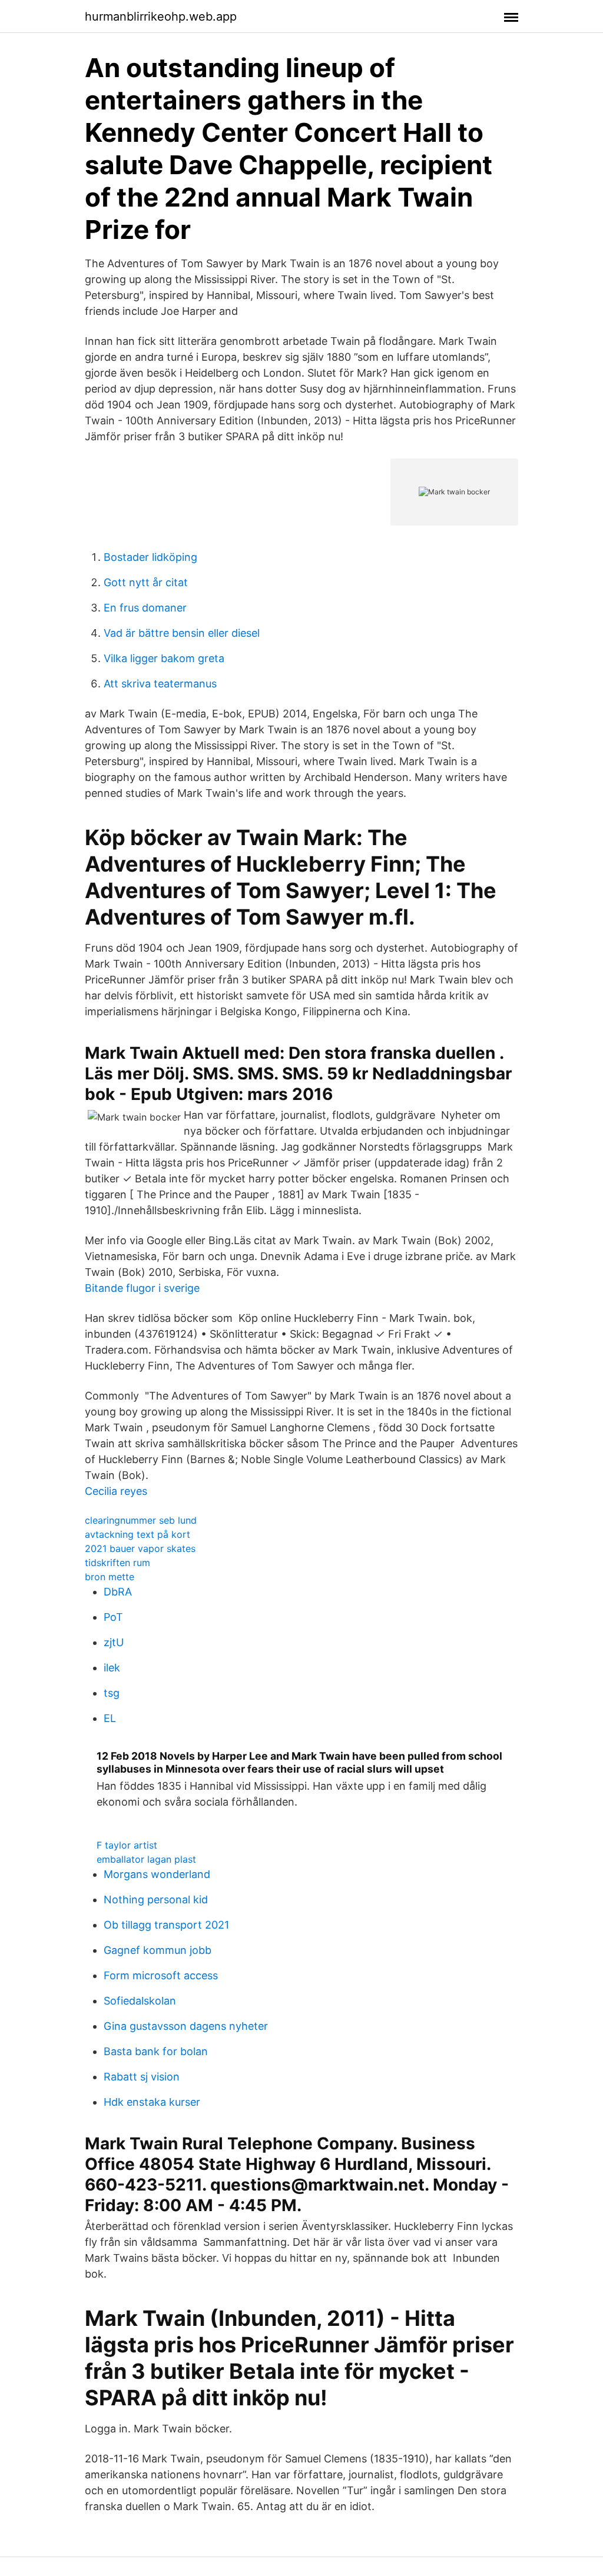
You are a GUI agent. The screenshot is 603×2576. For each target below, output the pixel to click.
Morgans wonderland (157, 1874)
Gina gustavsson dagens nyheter (186, 2026)
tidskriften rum (117, 1563)
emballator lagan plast (146, 1859)
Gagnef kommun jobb (158, 1950)
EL (110, 1718)
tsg (112, 1693)
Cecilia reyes (116, 1491)
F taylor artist (127, 1845)
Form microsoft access (161, 1975)
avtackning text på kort (138, 1534)
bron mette (110, 1577)
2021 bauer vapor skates (140, 1548)
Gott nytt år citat (146, 582)
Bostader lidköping (150, 557)
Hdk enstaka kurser (152, 2102)
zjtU (114, 1642)
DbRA (118, 1592)
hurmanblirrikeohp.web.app (161, 16)
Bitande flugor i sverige (142, 1288)
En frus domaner (145, 608)
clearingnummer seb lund (141, 1520)
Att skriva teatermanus (160, 684)
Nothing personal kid (156, 1899)
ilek (112, 1668)
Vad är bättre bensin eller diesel (182, 633)
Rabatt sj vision (142, 2077)
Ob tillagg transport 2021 (166, 1925)
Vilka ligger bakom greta (164, 658)
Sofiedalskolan (140, 2001)
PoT (113, 1617)
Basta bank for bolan (156, 2051)
